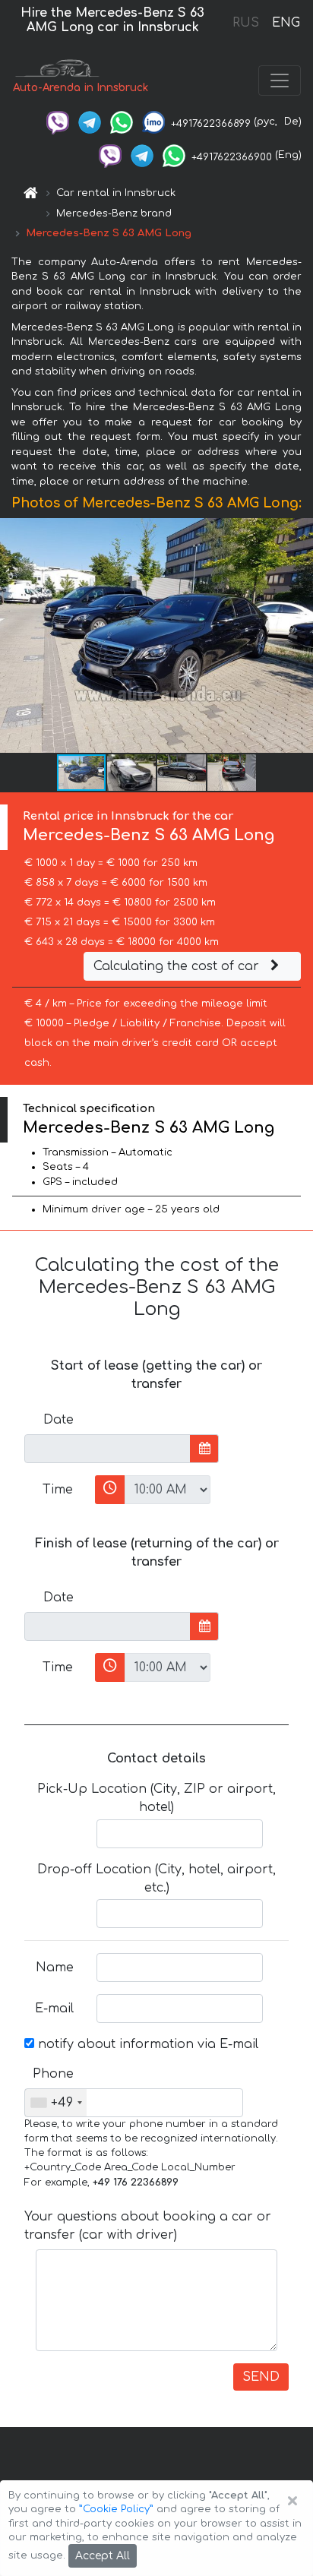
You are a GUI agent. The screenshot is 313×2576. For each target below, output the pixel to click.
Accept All (103, 2556)
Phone (53, 2074)
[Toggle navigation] (280, 81)
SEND (261, 2377)
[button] (132, 773)
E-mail (54, 2009)
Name (55, 1968)
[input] (107, 1449)
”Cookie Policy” (116, 2509)
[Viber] (58, 122)
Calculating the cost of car (178, 966)
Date (58, 1420)
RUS (246, 23)
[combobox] (56, 2103)
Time (58, 1490)
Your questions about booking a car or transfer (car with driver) (148, 2226)
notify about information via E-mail (146, 2044)
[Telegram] (90, 122)
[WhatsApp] (122, 122)
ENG (286, 23)
